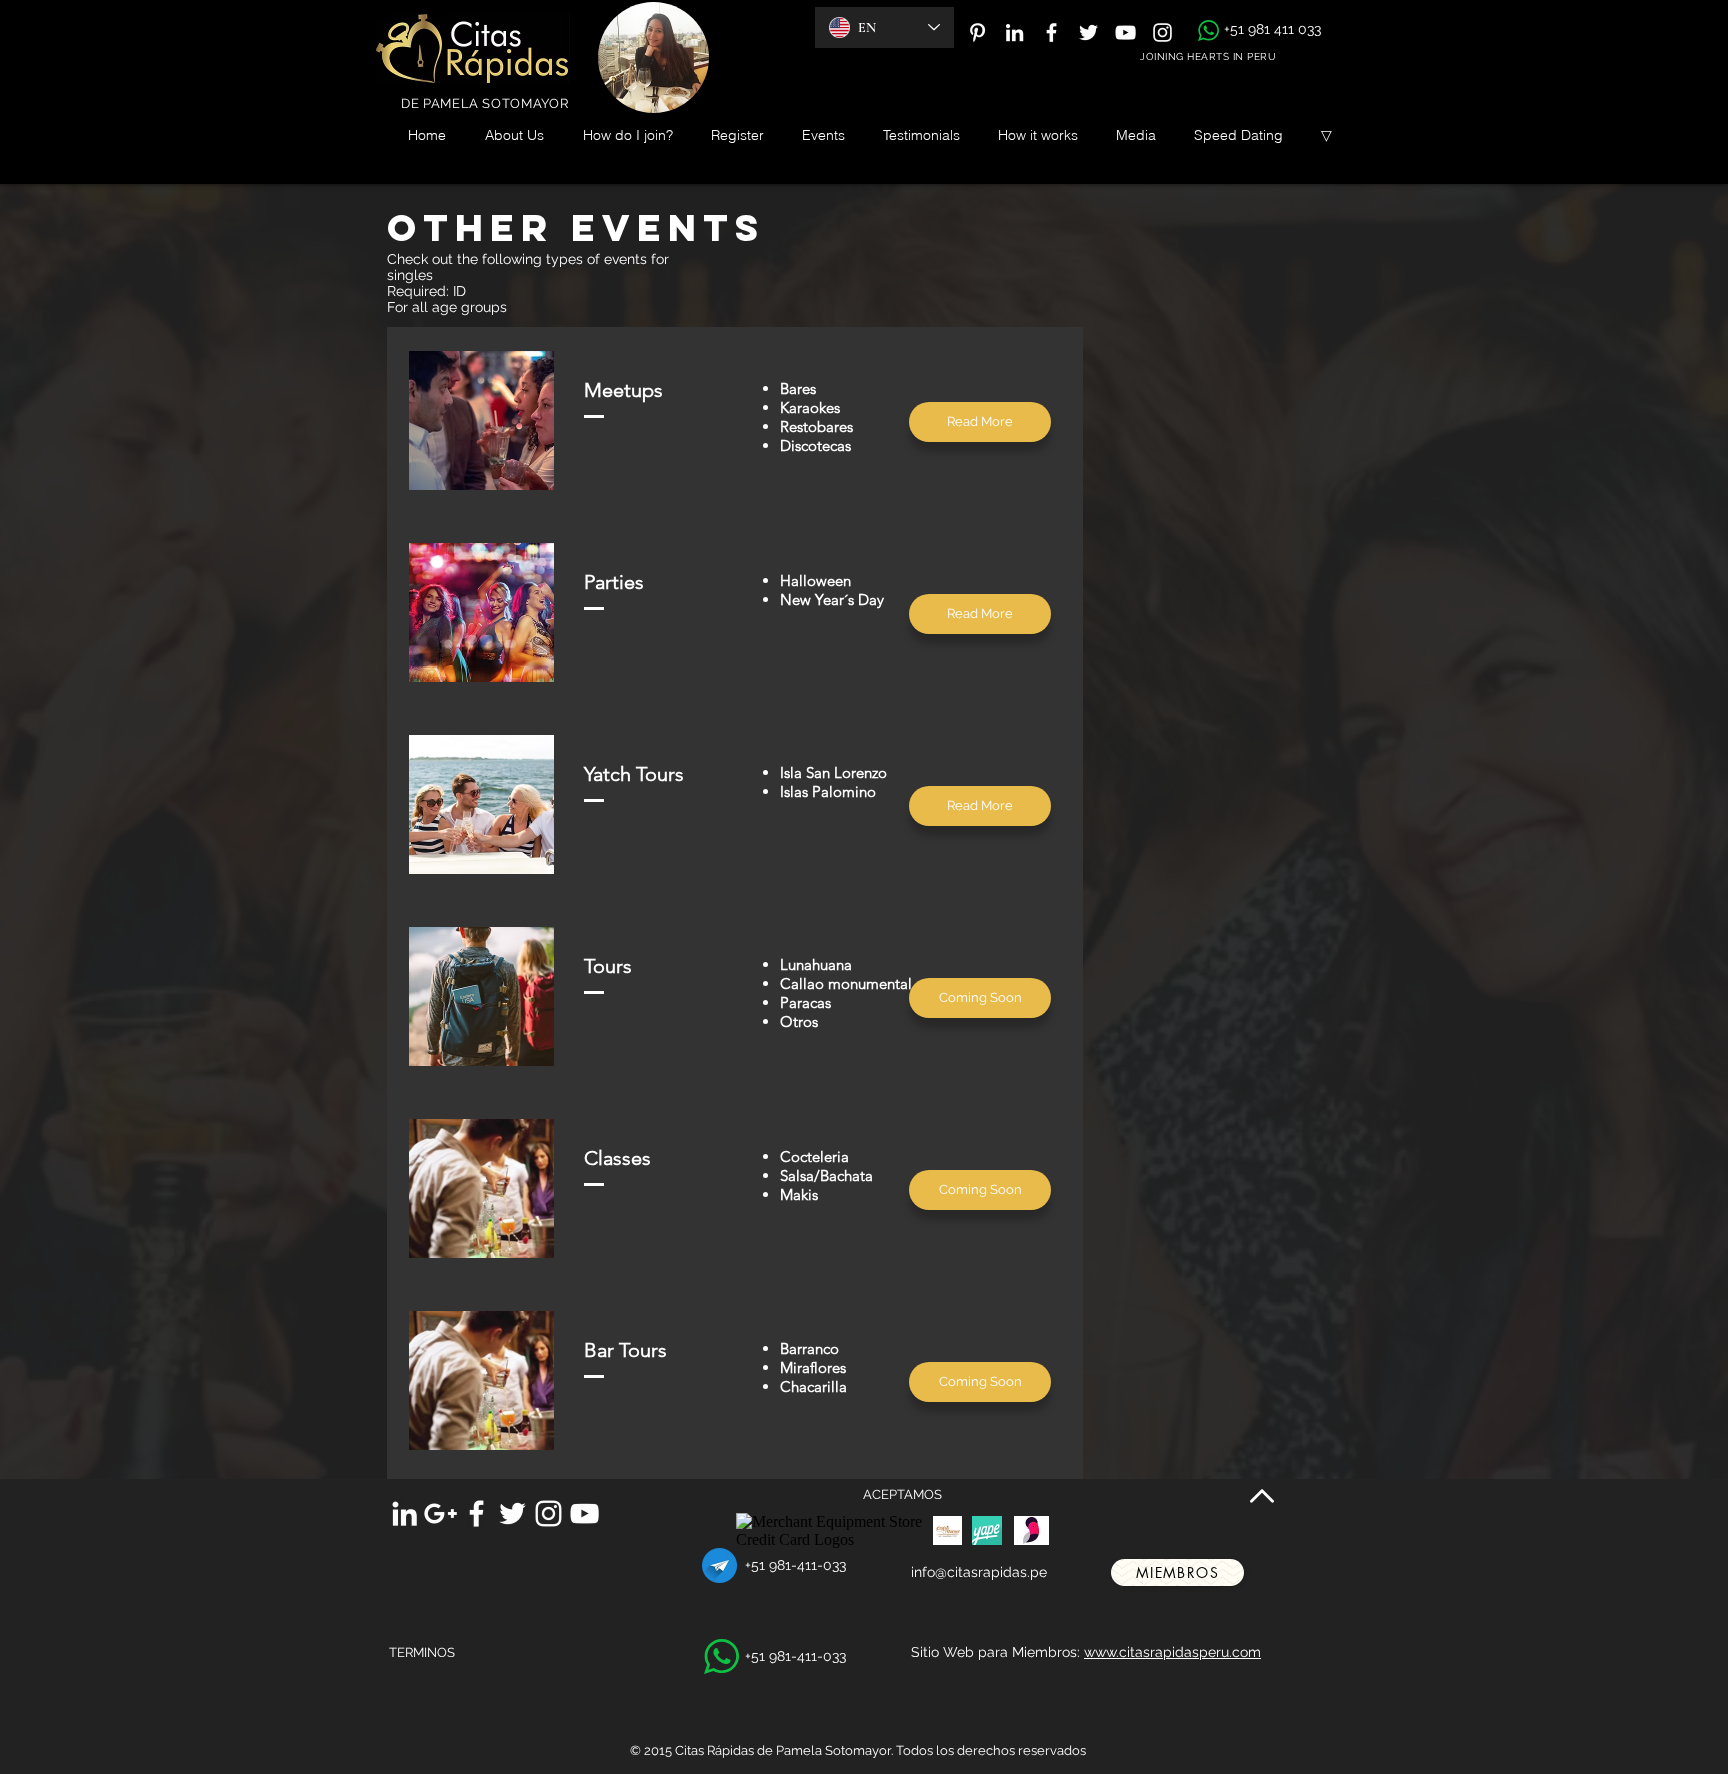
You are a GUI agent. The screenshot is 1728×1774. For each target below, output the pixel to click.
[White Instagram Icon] (1162, 32)
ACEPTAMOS (902, 1494)
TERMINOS (422, 1652)
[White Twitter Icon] (1088, 32)
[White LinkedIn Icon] (1014, 32)
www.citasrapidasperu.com (1172, 1652)
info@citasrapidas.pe (979, 1572)
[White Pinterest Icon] (977, 32)
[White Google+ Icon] (440, 1513)
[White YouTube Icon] (1125, 32)
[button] (980, 998)
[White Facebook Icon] (1051, 32)
